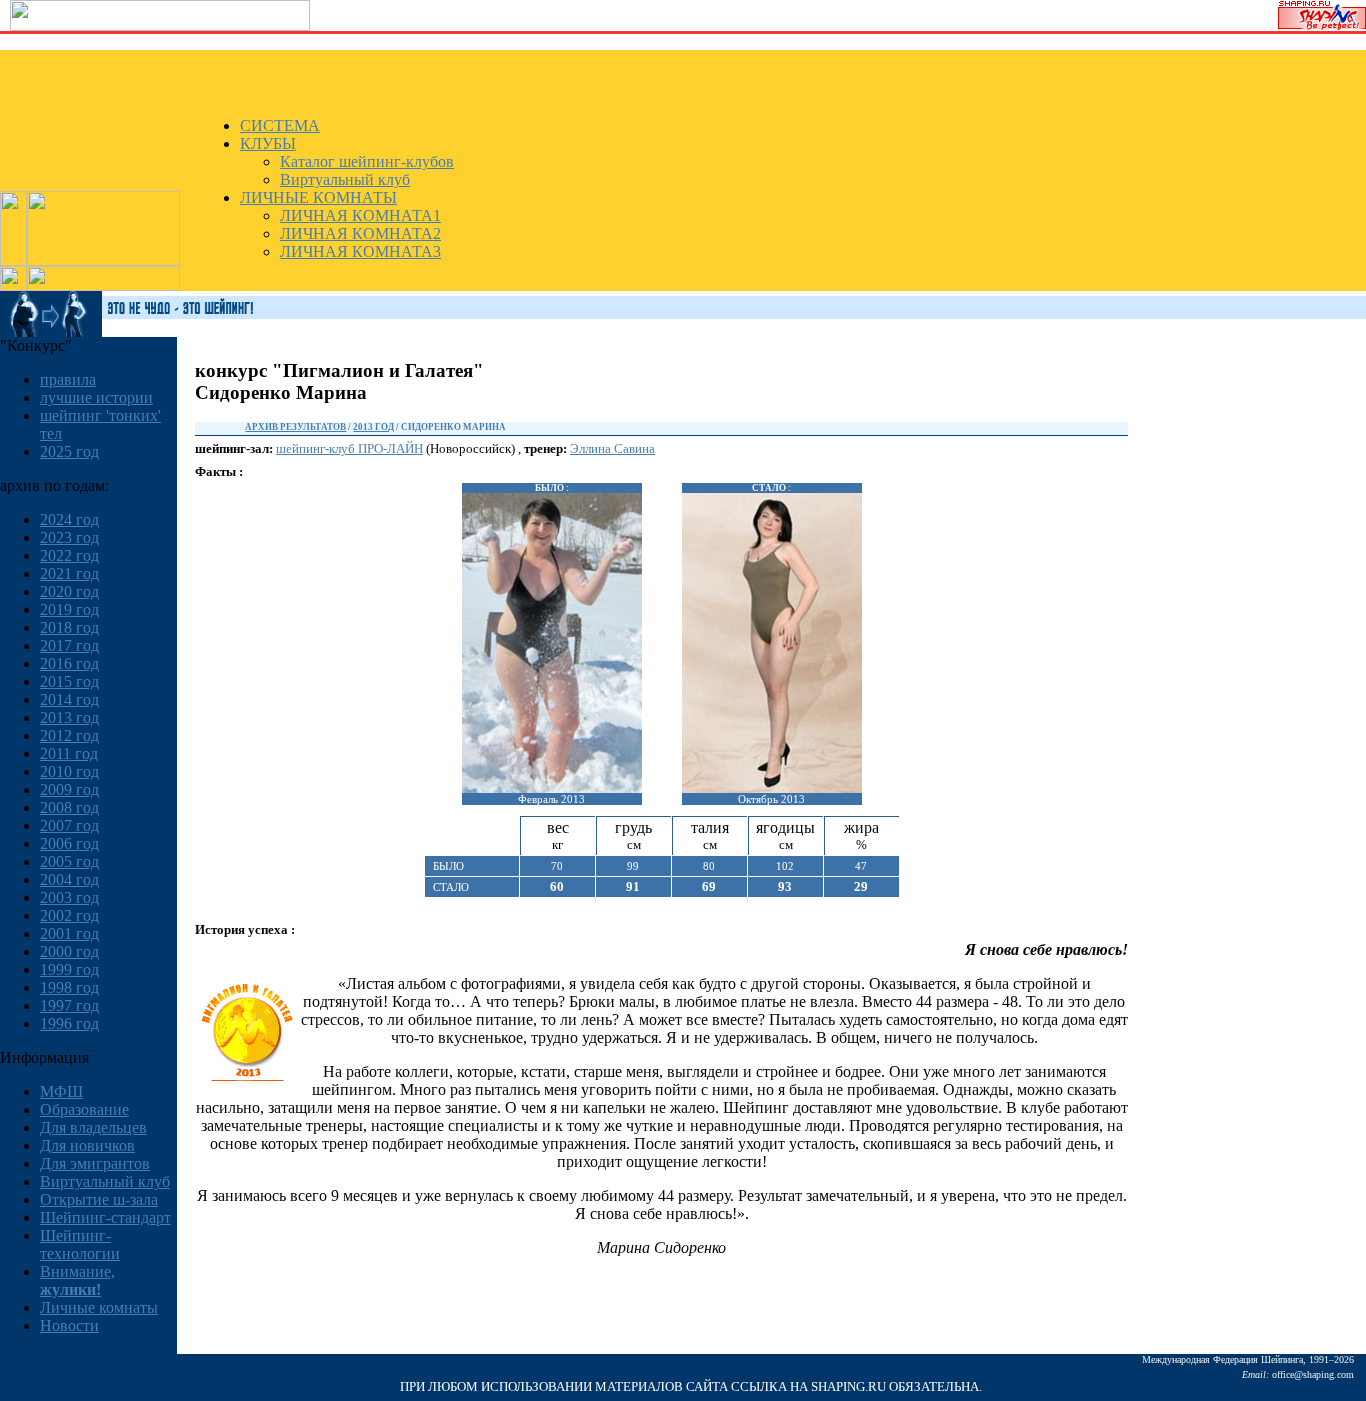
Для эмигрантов (95, 1163)
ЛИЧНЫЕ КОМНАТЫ (318, 197)
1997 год (69, 1005)
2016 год (69, 663)
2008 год (69, 807)
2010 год (69, 771)
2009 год (69, 789)
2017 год (69, 645)
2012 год (69, 735)
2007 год (69, 825)
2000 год (69, 951)
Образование (84, 1109)
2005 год (69, 861)
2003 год (69, 897)
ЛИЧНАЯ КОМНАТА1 (360, 215)
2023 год (69, 537)
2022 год (69, 555)
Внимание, (77, 1280)
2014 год (69, 699)
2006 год (69, 843)
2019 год (69, 609)
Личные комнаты (99, 1307)
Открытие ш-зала (99, 1199)
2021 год (69, 573)
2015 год (69, 681)
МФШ (61, 1091)
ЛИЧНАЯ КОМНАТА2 (360, 233)
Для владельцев (93, 1127)
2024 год (69, 519)
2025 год (69, 451)
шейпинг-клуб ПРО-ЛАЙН (349, 448)
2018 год (69, 627)
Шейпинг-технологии (80, 1244)
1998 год (69, 987)
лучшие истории (96, 397)
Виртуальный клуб (345, 179)
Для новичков (87, 1145)
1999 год (69, 969)
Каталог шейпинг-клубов (367, 161)
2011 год (69, 753)
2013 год (69, 717)
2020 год (69, 591)
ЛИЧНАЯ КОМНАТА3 (360, 251)
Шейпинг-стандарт (105, 1217)
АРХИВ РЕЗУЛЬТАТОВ (295, 427)
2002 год (69, 915)
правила (68, 379)
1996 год (69, 1023)
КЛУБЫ (268, 143)
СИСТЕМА (280, 125)
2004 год (69, 879)
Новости (69, 1325)
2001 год (69, 933)
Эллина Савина (612, 448)
